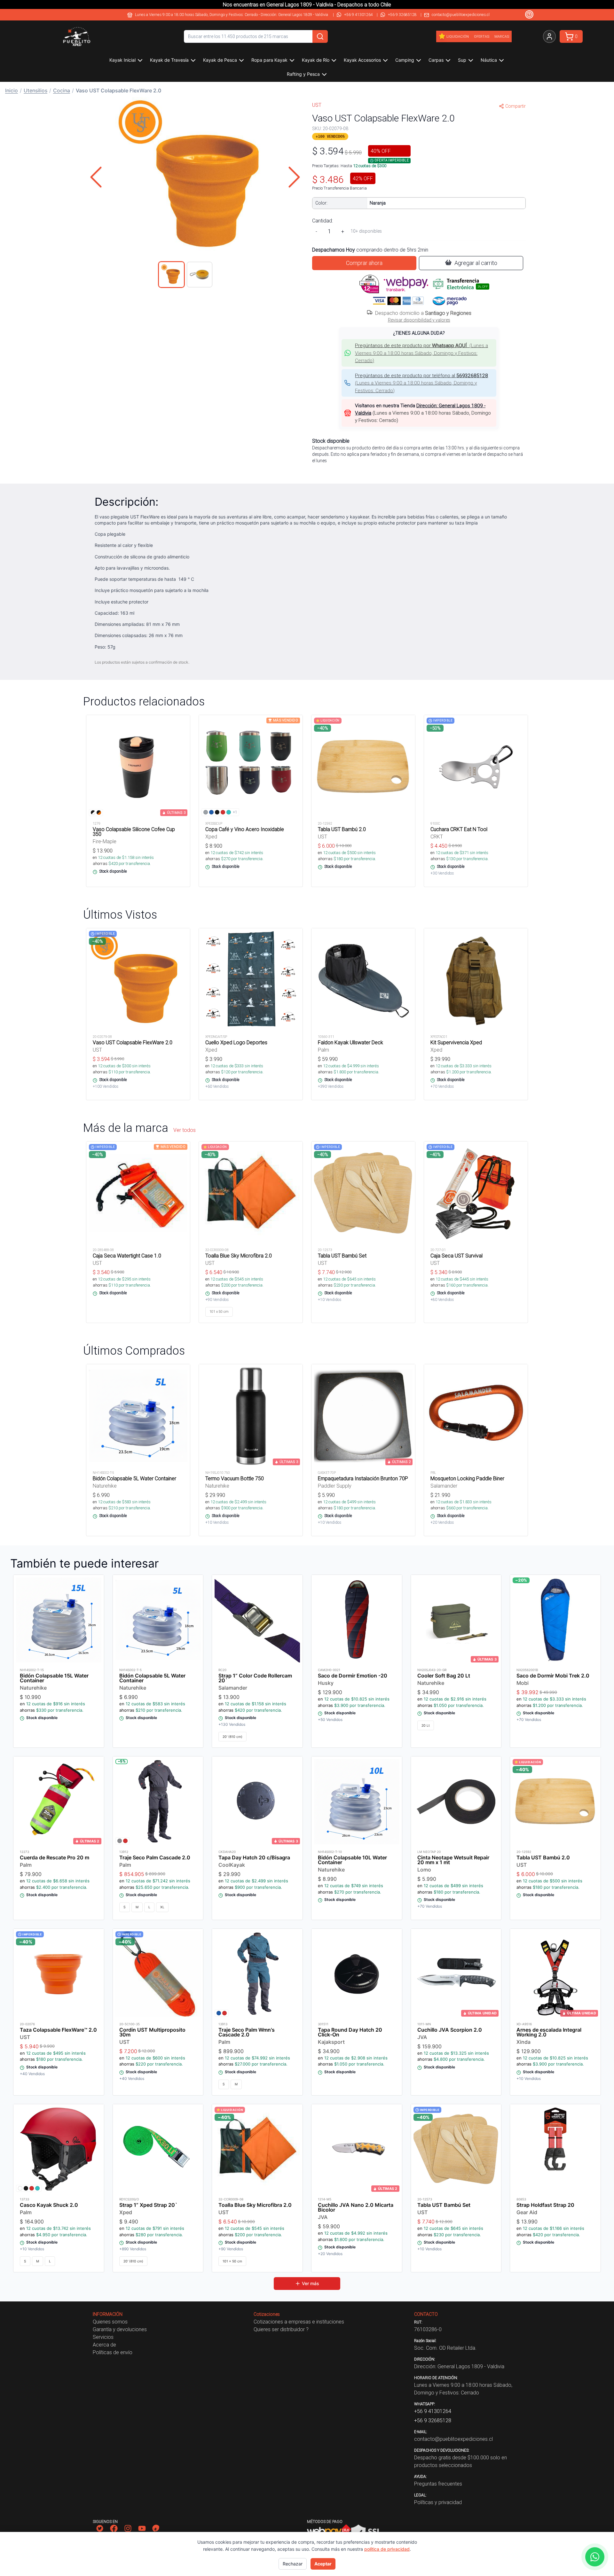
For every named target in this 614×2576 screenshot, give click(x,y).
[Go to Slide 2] (200, 275)
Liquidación (458, 36)
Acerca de (104, 2345)
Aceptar (323, 2564)
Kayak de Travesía (169, 60)
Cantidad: (323, 221)
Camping (405, 60)
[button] (195, 177)
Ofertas (482, 36)
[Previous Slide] (96, 177)
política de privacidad (387, 2549)
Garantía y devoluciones (120, 2329)
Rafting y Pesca (303, 74)
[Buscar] (320, 36)
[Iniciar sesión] (549, 36)
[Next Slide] (294, 177)
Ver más (311, 2283)
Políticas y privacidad (438, 2502)
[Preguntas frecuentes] (529, 14)
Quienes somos (110, 2322)
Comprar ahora (364, 263)
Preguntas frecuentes (438, 2484)
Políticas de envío (113, 2352)
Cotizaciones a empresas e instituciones (299, 2322)
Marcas (502, 36)
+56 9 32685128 (402, 15)
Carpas (436, 60)
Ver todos (185, 1130)
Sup (462, 60)
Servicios (103, 2337)
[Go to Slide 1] (171, 275)
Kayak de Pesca (220, 60)
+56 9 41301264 (358, 15)
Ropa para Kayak (269, 60)
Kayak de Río (316, 60)
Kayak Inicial (122, 60)
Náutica (489, 60)
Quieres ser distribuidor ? (281, 2329)
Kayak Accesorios (362, 60)
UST (317, 105)
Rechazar (293, 2564)
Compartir (516, 106)
